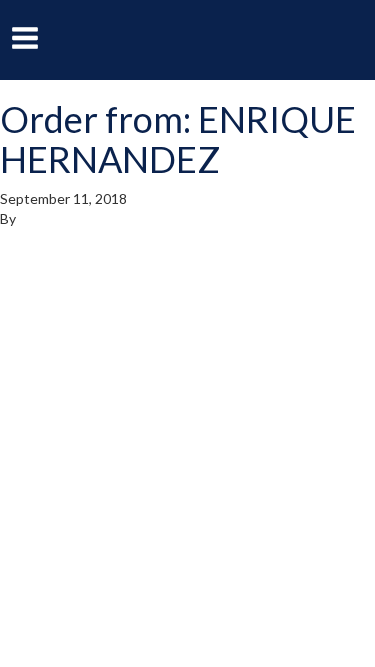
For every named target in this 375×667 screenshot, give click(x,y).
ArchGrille (188, 38)
